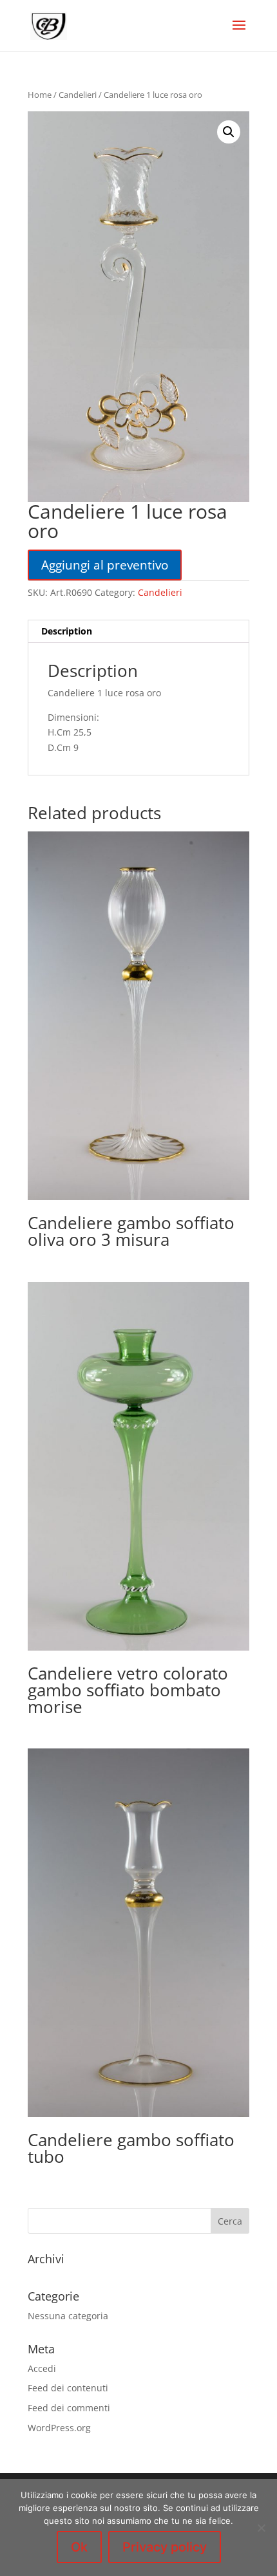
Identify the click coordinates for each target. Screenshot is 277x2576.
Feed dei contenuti (68, 2388)
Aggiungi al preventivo (105, 565)
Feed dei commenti (69, 2408)
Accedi (42, 2368)
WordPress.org (59, 2428)
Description (67, 631)
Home (40, 95)
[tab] (138, 632)
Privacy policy (165, 2547)
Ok (79, 2547)
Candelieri (78, 95)
